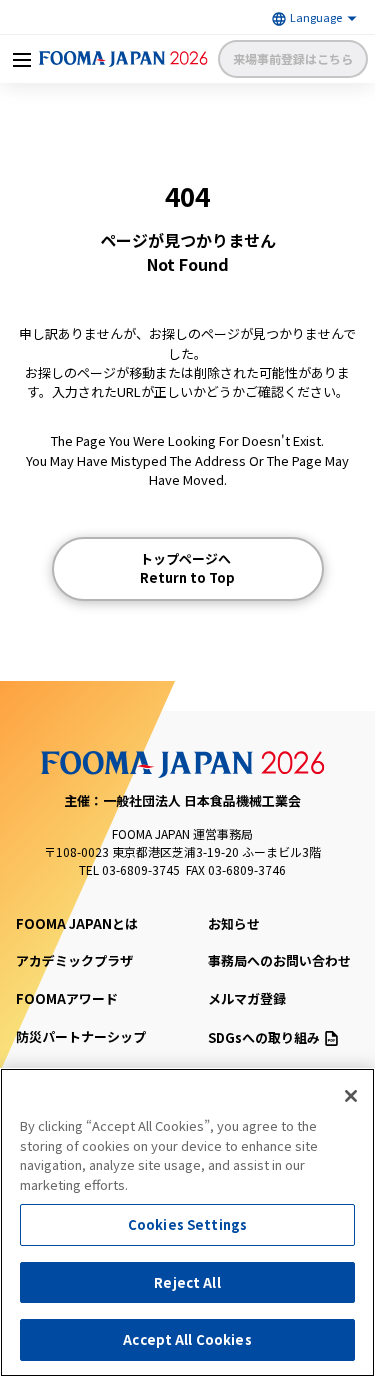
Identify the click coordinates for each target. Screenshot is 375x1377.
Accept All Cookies (187, 1339)
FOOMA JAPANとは (77, 923)
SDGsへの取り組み (264, 1037)
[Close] (351, 1096)
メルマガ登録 (247, 998)
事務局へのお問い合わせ (279, 960)
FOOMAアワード (67, 998)
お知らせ (234, 923)
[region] (187, 1222)
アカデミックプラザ (74, 960)
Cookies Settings (187, 1224)
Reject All (187, 1282)
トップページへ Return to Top (187, 568)
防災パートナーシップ (81, 1036)
